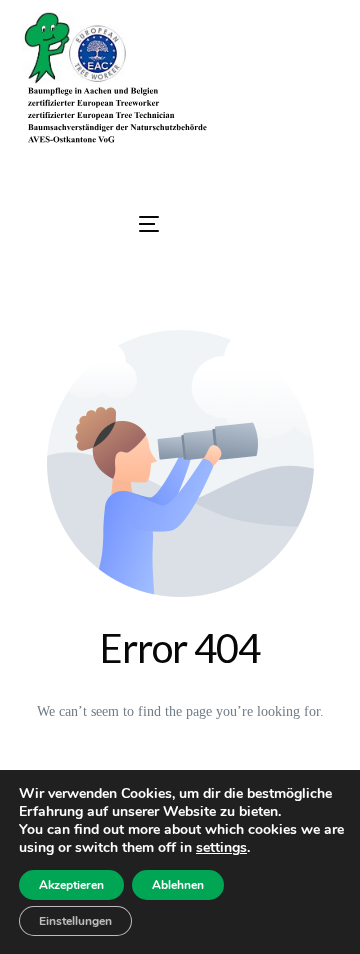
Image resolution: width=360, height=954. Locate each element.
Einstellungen (75, 921)
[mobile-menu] (89, 224)
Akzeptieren (71, 885)
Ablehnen (178, 885)
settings (221, 848)
